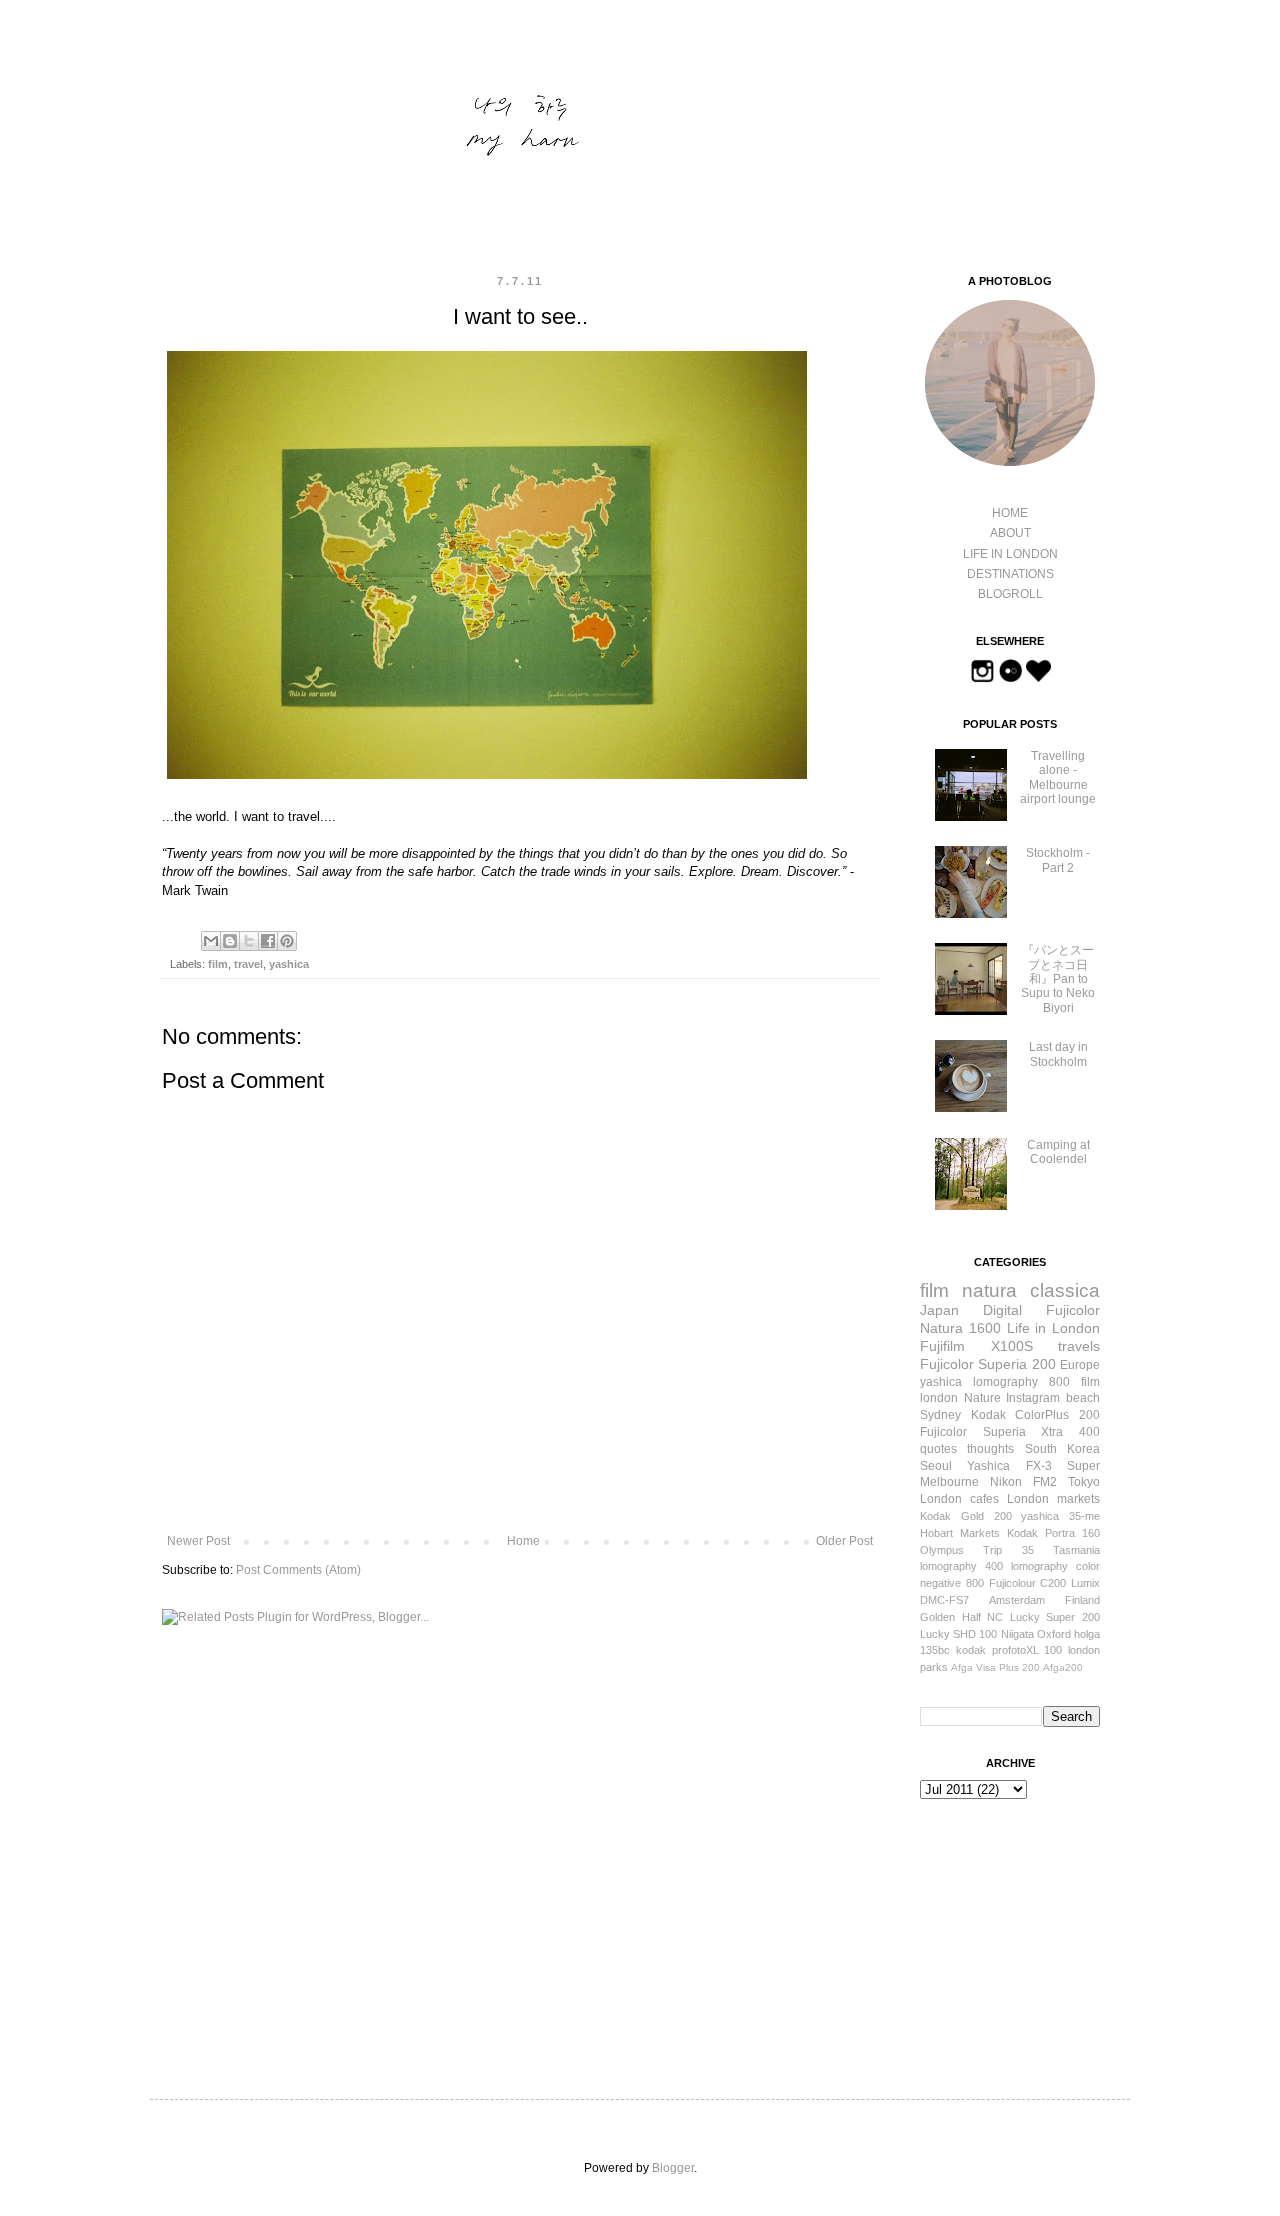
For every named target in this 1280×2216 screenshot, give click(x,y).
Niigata (1017, 1634)
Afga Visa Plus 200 (995, 1667)
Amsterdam (1017, 1600)
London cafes (959, 1499)
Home (523, 1541)
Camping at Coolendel (1058, 1152)
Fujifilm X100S (976, 1346)
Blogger (673, 2168)
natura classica (1031, 1290)
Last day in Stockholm (1058, 1054)
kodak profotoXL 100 (1009, 1650)
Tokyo (1084, 1482)
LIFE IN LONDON (1010, 554)
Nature (982, 1398)
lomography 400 (961, 1566)
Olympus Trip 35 (977, 1550)
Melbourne (949, 1482)
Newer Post (198, 1541)
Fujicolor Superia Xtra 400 (1010, 1432)
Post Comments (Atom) (298, 1570)
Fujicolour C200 (1028, 1583)
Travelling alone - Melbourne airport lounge (1058, 777)
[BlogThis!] (230, 941)
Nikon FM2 (1023, 1482)
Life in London (1054, 1328)
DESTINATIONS (1010, 574)
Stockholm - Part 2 (1058, 860)
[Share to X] (249, 941)
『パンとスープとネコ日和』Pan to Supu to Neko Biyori (1058, 979)
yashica (289, 964)
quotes (938, 1449)
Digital (1002, 1310)
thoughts (990, 1449)
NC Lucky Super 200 (1043, 1617)
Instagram (1033, 1398)
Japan (939, 1310)
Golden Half (950, 1617)
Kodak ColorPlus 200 (1035, 1415)
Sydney (940, 1415)
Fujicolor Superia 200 (988, 1364)
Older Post (844, 1541)
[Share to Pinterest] (287, 941)
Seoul (936, 1466)
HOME (1010, 513)
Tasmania (1076, 1550)
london (939, 1398)
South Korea (1062, 1449)
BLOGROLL (1010, 594)
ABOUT (1010, 533)
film (218, 964)
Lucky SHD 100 (958, 1634)
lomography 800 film (1036, 1382)
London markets (1053, 1499)
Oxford (1054, 1634)
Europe (1080, 1365)
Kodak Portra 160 (1053, 1533)
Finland (1082, 1600)
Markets (980, 1533)
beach (1083, 1398)
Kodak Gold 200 (966, 1516)
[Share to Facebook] (268, 941)
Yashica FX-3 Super (1033, 1466)
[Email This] (211, 941)
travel (248, 964)
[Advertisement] (1020, 1929)
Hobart (936, 1533)
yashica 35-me (1060, 1516)
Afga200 (1063, 1667)
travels (1079, 1346)
